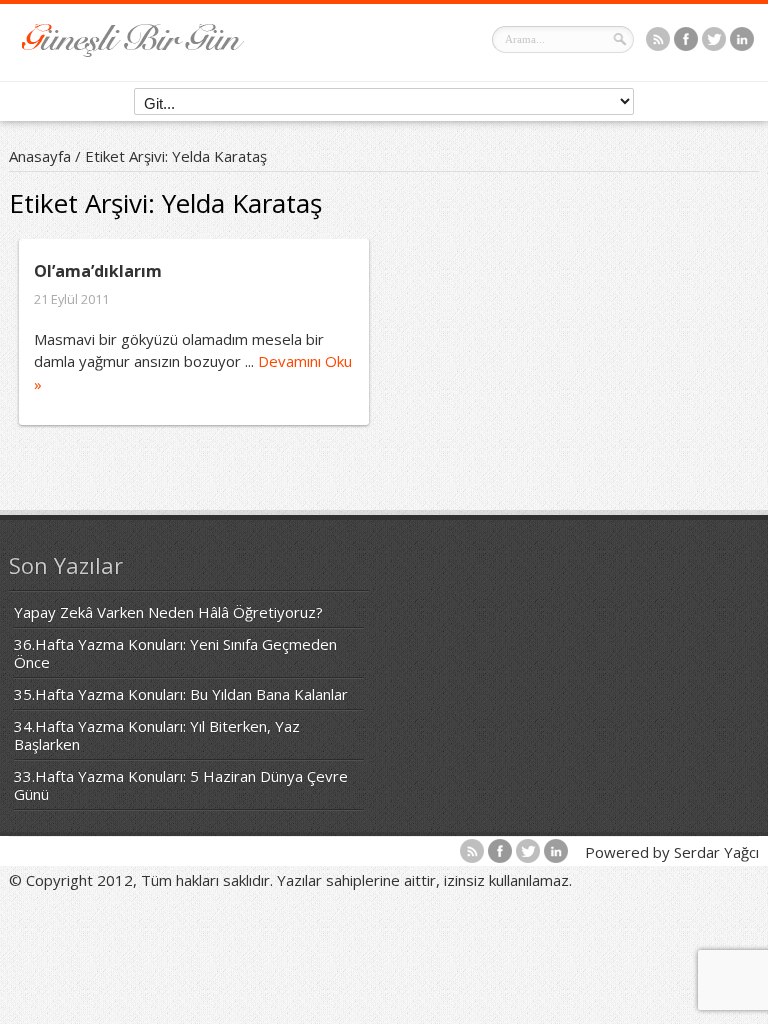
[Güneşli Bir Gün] (133, 51)
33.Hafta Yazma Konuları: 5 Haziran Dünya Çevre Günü (181, 785)
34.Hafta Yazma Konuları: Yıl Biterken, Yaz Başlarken (157, 735)
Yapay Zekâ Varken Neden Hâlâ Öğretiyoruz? (168, 612)
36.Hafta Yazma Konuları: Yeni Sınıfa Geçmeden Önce (175, 653)
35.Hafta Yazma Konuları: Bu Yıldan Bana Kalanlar (181, 694)
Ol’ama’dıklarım (98, 271)
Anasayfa (40, 156)
